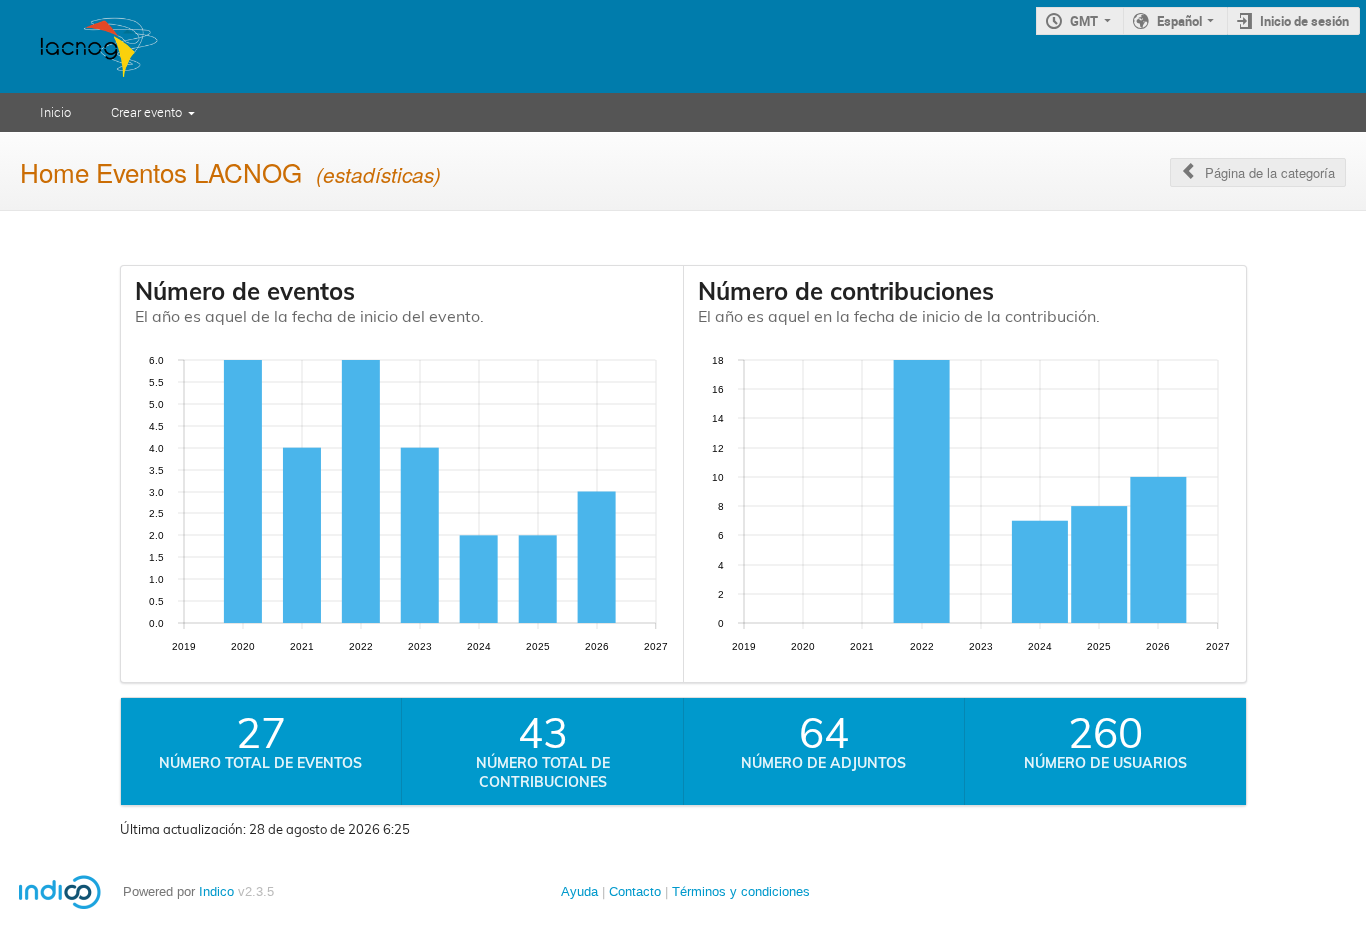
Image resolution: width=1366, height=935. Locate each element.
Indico (216, 891)
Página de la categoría (1270, 172)
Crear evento (146, 112)
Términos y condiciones (741, 891)
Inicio (55, 112)
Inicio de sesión (1304, 21)
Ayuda (579, 891)
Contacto (635, 891)
